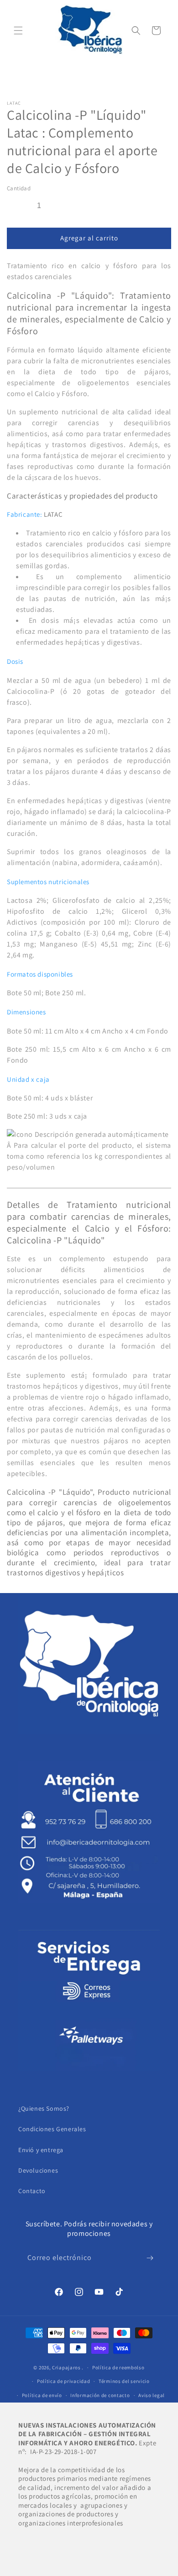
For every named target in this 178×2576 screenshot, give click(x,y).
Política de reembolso (118, 2367)
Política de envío (42, 2395)
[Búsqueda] (136, 31)
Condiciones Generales (52, 2129)
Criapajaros (66, 2367)
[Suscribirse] (150, 2258)
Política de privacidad (63, 2381)
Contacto (32, 2191)
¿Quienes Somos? (44, 2108)
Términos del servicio (124, 2381)
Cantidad (19, 188)
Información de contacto (100, 2395)
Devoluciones (38, 2170)
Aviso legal (152, 2395)
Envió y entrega (41, 2150)
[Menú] (18, 31)
